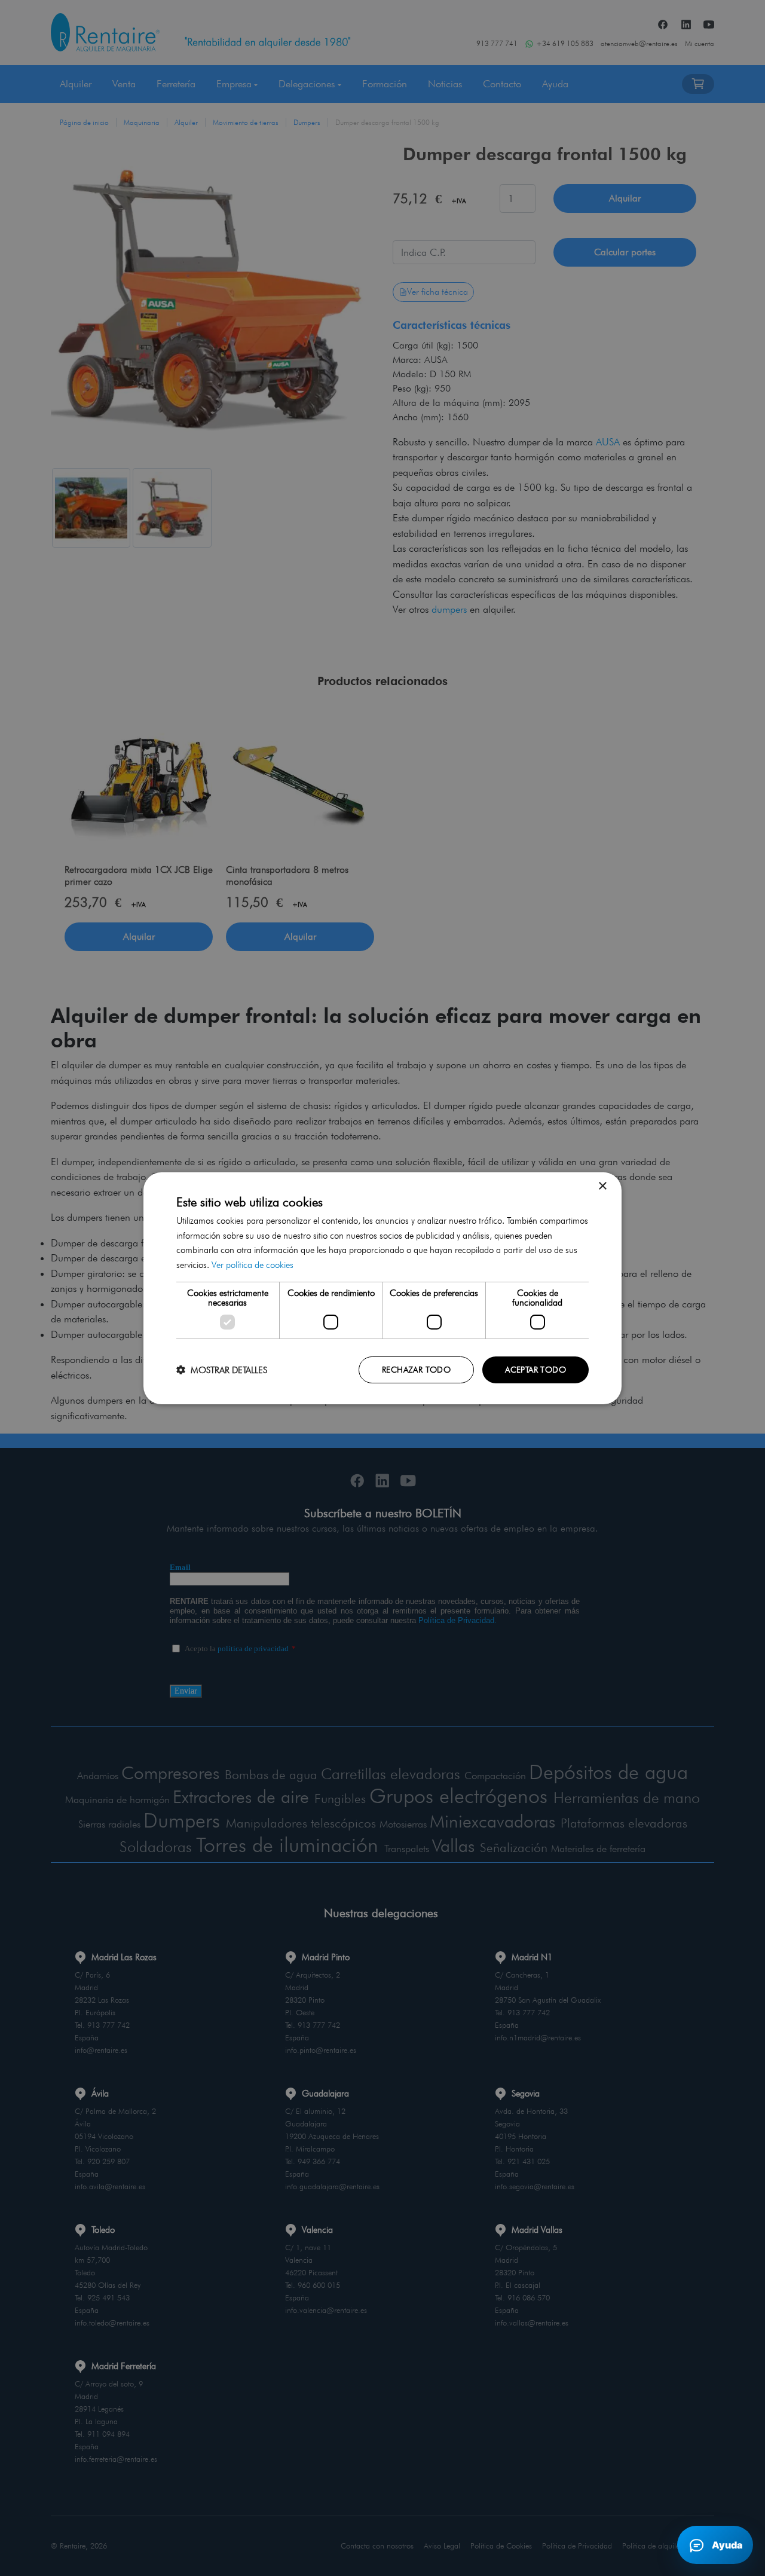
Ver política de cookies (253, 1265)
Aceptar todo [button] (535, 1370)
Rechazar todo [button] (416, 1370)
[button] (222, 1370)
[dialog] (382, 1288)
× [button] (602, 1186)
